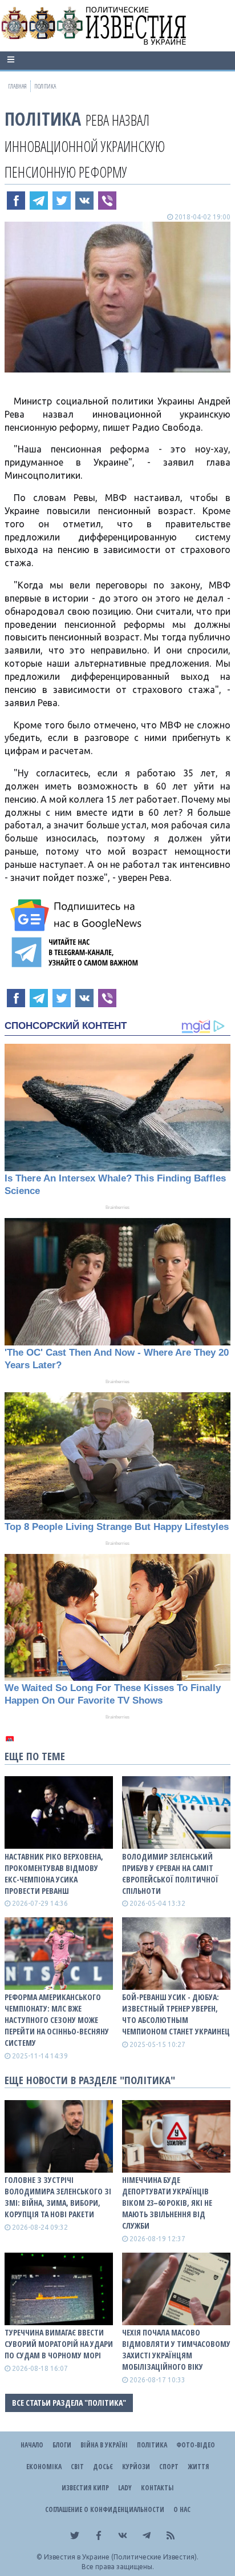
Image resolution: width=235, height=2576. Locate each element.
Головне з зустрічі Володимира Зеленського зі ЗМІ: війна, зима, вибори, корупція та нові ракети (58, 2197)
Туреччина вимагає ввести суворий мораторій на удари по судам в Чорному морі (59, 2344)
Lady (125, 2488)
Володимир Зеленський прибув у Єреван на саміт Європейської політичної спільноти (170, 1874)
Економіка (44, 2467)
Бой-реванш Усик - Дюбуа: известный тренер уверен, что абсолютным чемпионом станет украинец (176, 2014)
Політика (43, 119)
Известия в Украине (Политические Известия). (121, 2557)
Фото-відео (196, 2445)
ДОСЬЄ (103, 2467)
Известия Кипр (85, 2488)
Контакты (157, 2488)
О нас (182, 2509)
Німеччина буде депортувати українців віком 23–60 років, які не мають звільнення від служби (167, 2203)
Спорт (169, 2467)
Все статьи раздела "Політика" (69, 2403)
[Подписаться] (78, 915)
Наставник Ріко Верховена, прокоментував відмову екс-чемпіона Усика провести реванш (54, 1874)
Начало (32, 2445)
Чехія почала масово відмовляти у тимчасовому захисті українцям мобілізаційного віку (176, 2349)
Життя (198, 2467)
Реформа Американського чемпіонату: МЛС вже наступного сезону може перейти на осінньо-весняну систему (57, 2020)
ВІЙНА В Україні (104, 2445)
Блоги (62, 2445)
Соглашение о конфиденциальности (105, 2509)
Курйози (136, 2467)
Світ (77, 2467)
